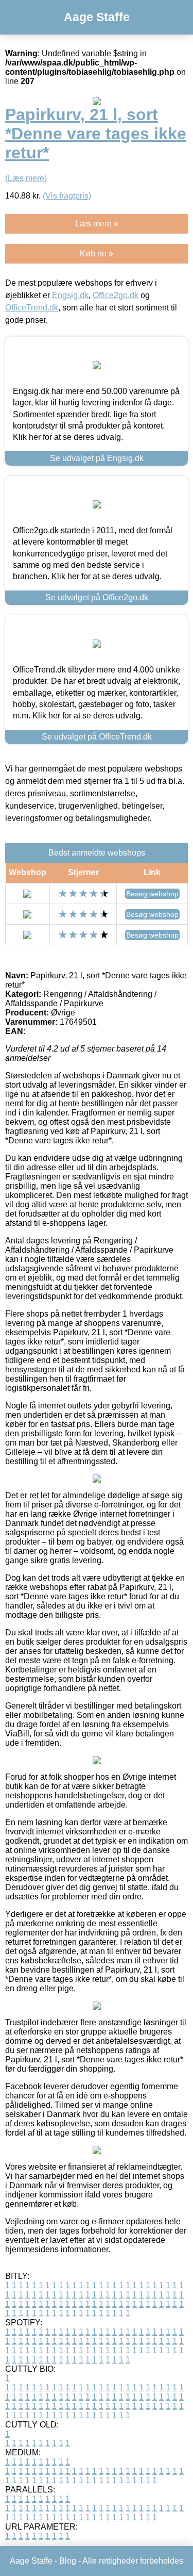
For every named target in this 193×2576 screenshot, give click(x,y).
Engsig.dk (70, 295)
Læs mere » (97, 224)
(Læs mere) (26, 178)
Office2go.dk (116, 295)
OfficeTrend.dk (32, 308)
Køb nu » (97, 253)
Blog (68, 2561)
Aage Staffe (97, 17)
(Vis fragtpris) (67, 196)
